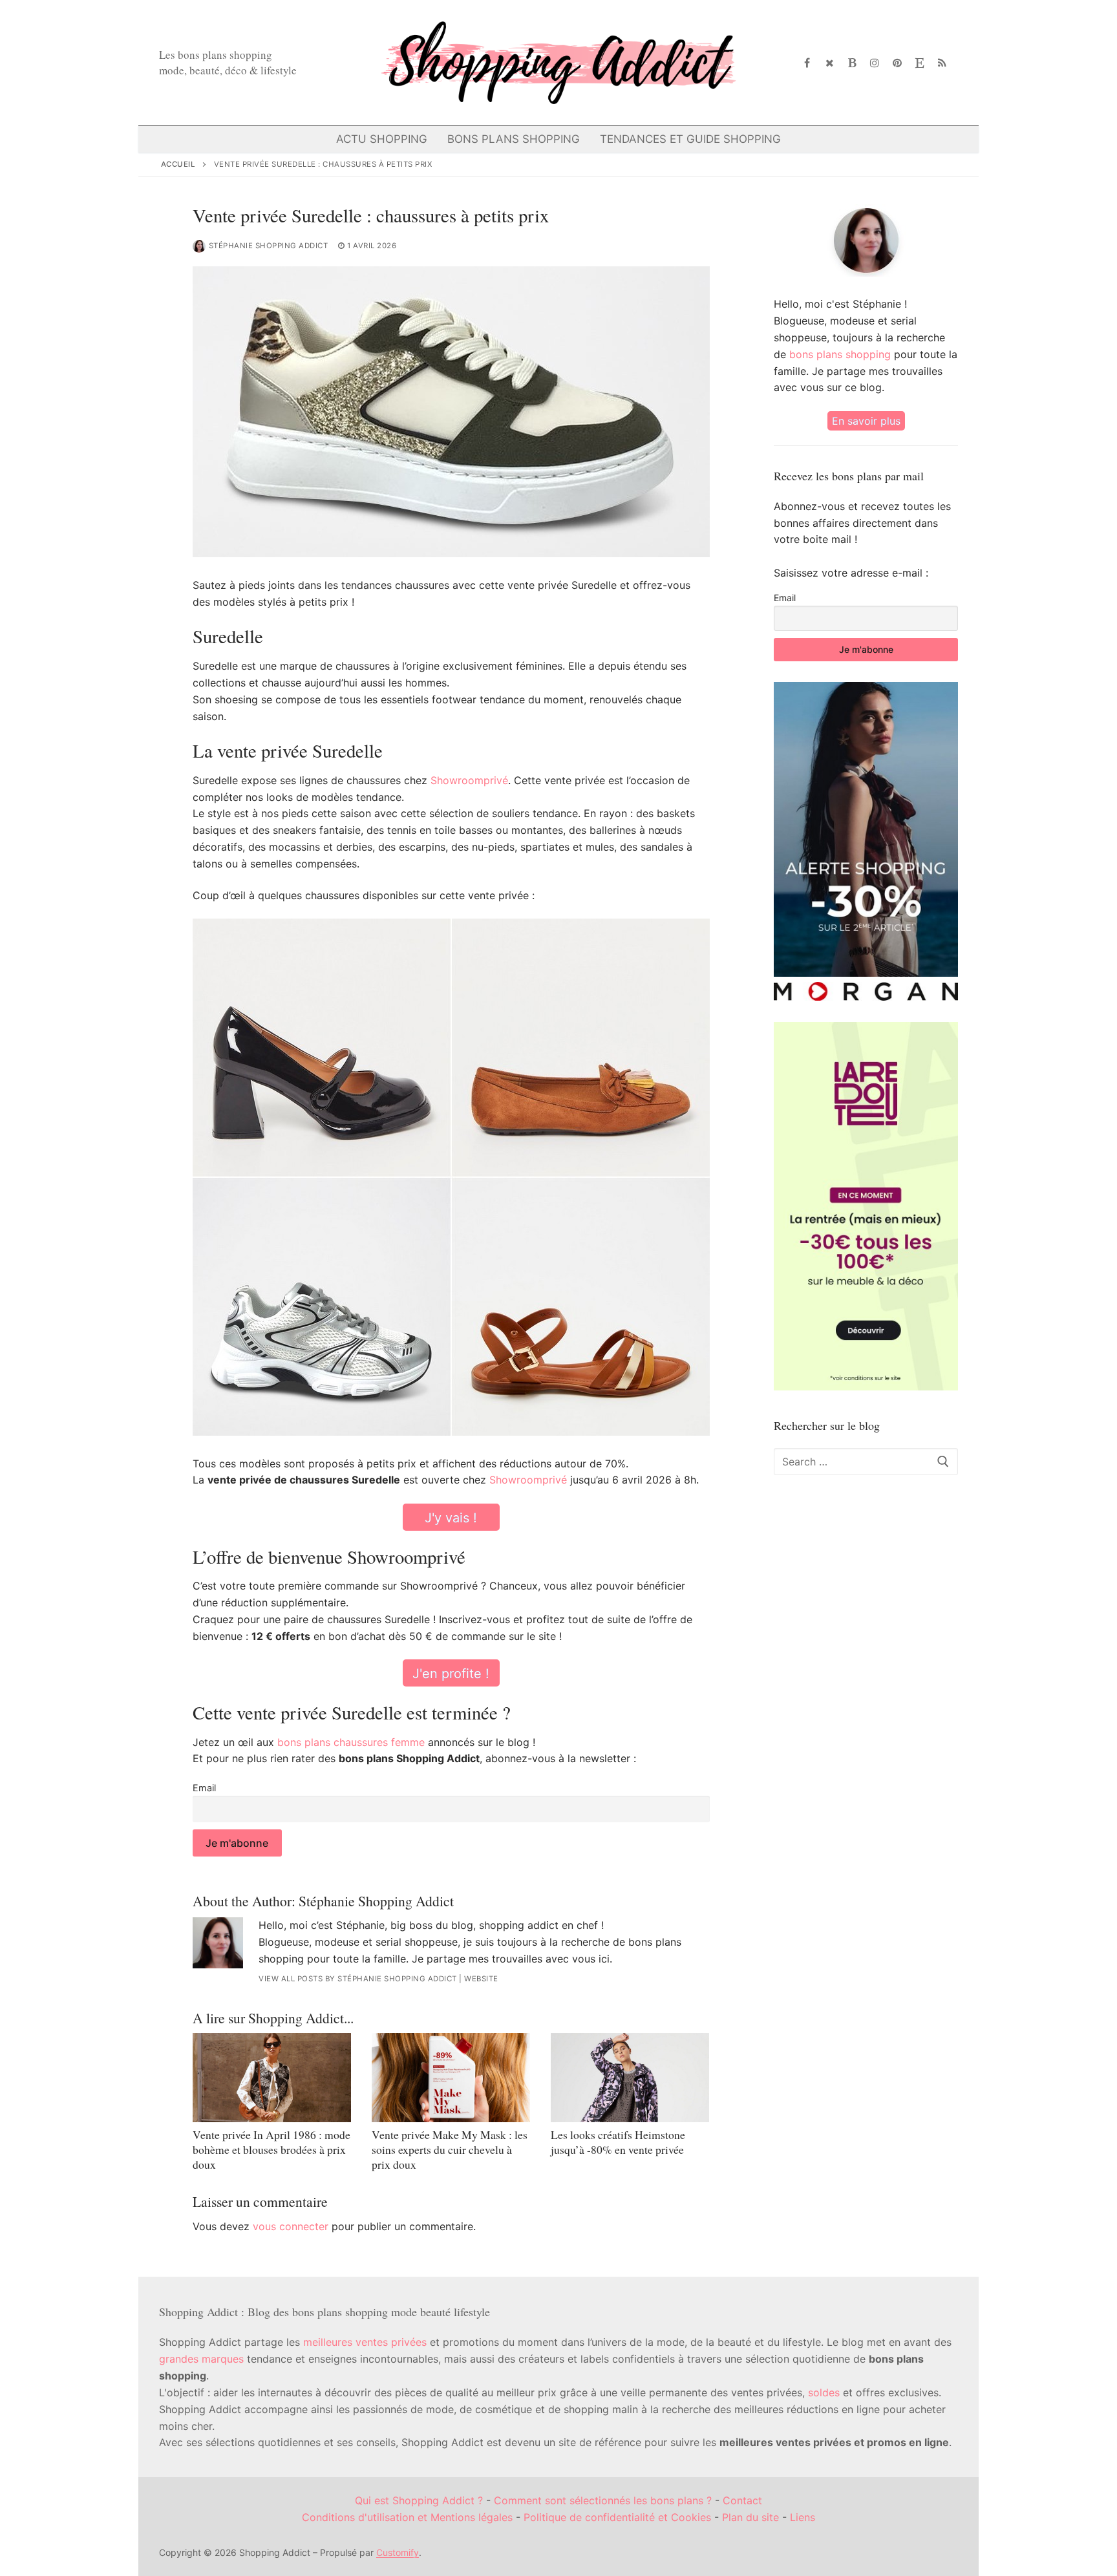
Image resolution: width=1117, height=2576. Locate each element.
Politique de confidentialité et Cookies (617, 2517)
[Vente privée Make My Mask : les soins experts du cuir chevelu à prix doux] (451, 2078)
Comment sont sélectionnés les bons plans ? (603, 2500)
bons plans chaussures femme (351, 1742)
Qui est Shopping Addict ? (419, 2500)
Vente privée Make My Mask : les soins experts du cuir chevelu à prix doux (450, 2149)
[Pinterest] (898, 63)
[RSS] (942, 63)
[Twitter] (830, 63)
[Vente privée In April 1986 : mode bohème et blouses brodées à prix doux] (272, 2078)
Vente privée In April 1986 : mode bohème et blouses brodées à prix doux (271, 2149)
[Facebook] (808, 63)
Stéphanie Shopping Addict (269, 246)
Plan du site (750, 2517)
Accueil (178, 164)
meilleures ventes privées (365, 2342)
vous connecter (291, 2226)
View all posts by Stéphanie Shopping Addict (358, 1979)
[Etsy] (920, 63)
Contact (742, 2500)
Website (481, 1979)
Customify (398, 2552)
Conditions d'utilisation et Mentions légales (407, 2517)
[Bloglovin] (852, 63)
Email (204, 1788)
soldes (824, 2392)
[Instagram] (875, 63)
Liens (803, 2517)
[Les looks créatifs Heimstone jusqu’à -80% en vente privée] (630, 2078)
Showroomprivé (469, 780)
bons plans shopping (840, 354)
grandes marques (201, 2359)
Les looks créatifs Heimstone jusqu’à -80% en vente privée (618, 2142)
